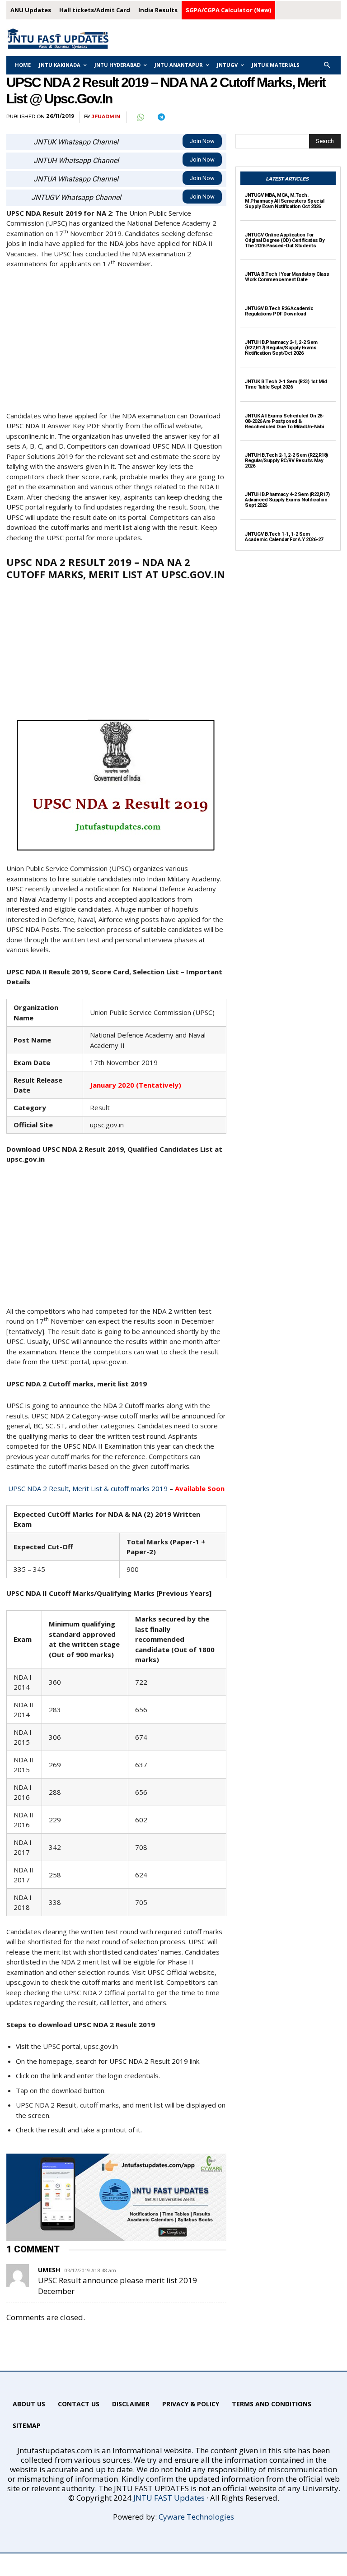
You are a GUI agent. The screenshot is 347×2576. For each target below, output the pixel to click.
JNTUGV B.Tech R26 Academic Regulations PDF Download (279, 311)
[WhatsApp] (140, 117)
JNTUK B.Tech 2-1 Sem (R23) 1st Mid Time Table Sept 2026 (286, 384)
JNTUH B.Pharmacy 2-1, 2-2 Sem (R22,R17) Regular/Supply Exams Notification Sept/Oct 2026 (281, 348)
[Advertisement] (116, 344)
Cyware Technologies (196, 2517)
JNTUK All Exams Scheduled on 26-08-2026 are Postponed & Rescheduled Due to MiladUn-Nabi (284, 421)
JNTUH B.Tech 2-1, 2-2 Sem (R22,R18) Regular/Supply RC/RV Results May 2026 (286, 461)
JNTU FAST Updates (169, 2498)
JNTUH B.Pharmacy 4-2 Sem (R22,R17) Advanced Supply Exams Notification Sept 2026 (287, 500)
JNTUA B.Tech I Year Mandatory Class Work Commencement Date (287, 277)
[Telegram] (161, 117)
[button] (327, 65)
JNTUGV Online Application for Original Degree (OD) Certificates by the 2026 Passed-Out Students (285, 240)
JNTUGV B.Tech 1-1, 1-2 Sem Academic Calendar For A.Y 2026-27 (284, 537)
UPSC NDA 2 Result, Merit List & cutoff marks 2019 (88, 1488)
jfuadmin (106, 117)
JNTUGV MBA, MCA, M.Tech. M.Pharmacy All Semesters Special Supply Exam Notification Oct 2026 (284, 201)
